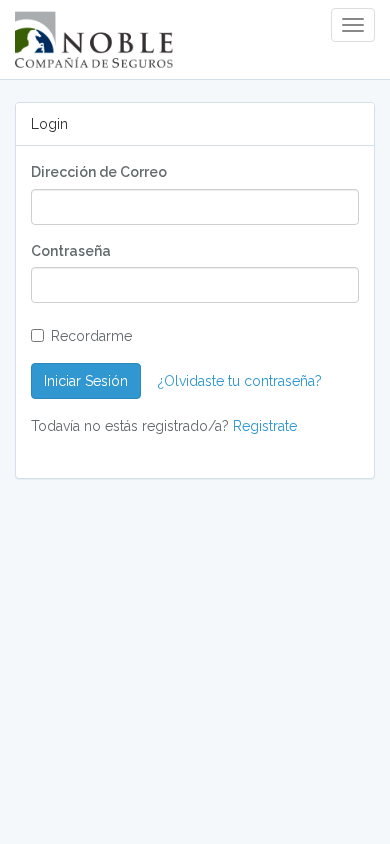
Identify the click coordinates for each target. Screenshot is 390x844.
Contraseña (71, 251)
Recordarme (91, 336)
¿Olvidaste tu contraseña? (240, 381)
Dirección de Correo (99, 172)
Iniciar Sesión (86, 381)
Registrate (265, 426)
